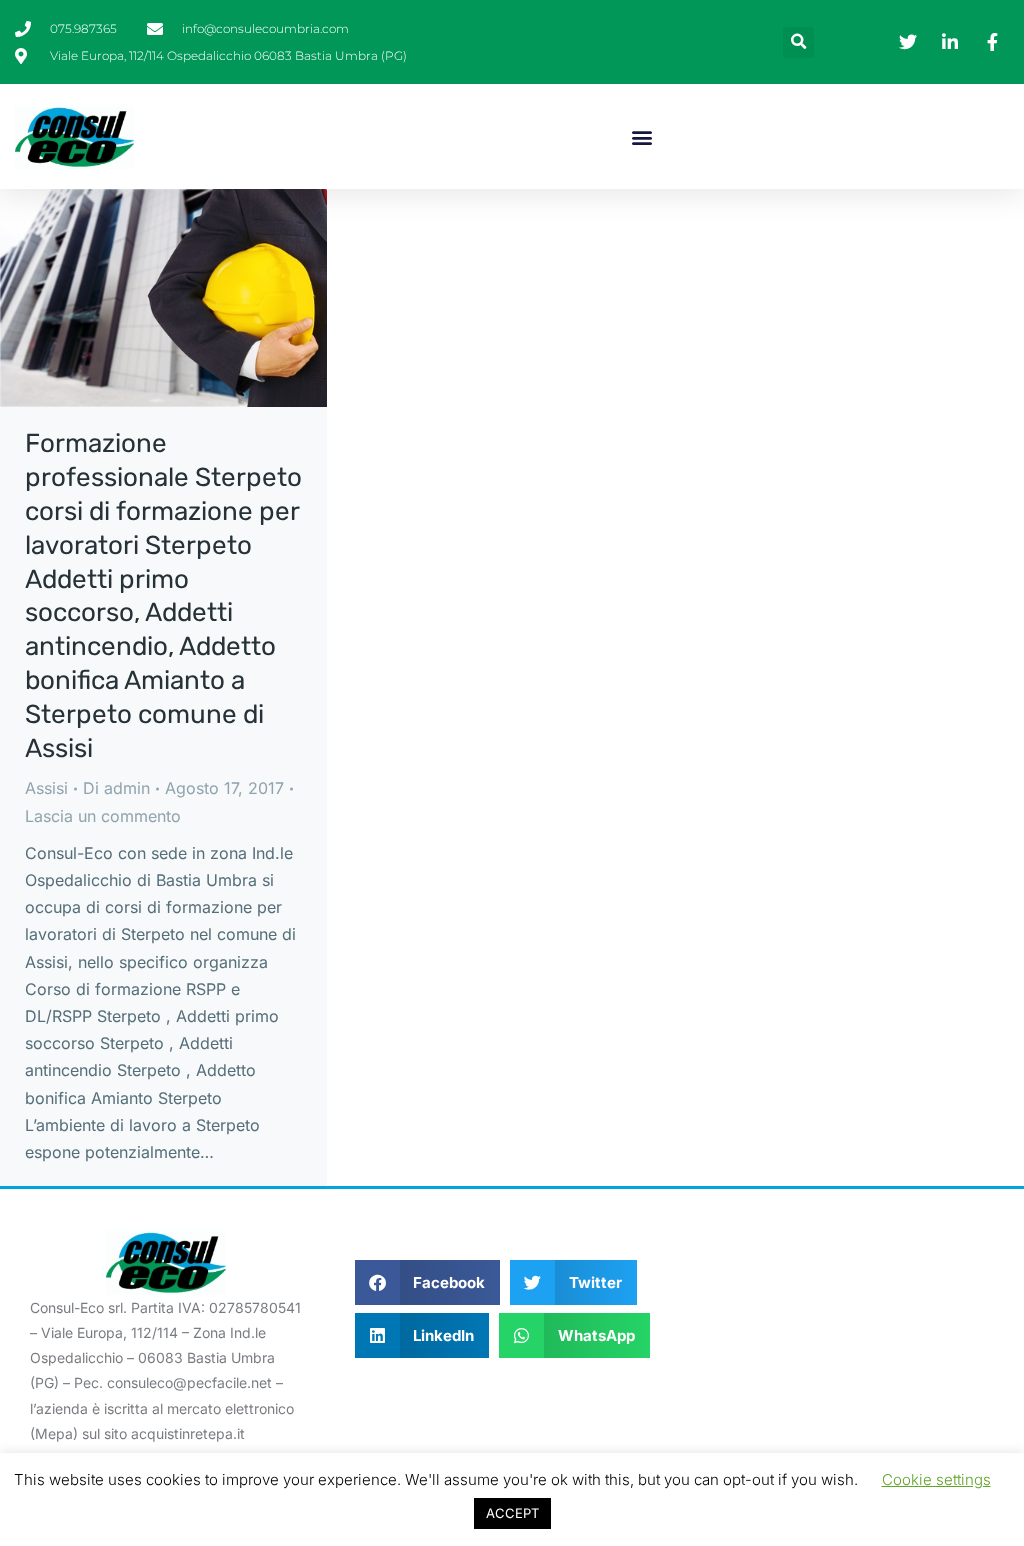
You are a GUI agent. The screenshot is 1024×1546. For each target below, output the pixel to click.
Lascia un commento (103, 816)
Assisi (46, 788)
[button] (798, 42)
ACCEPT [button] (512, 1513)
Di (116, 788)
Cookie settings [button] (936, 1479)
